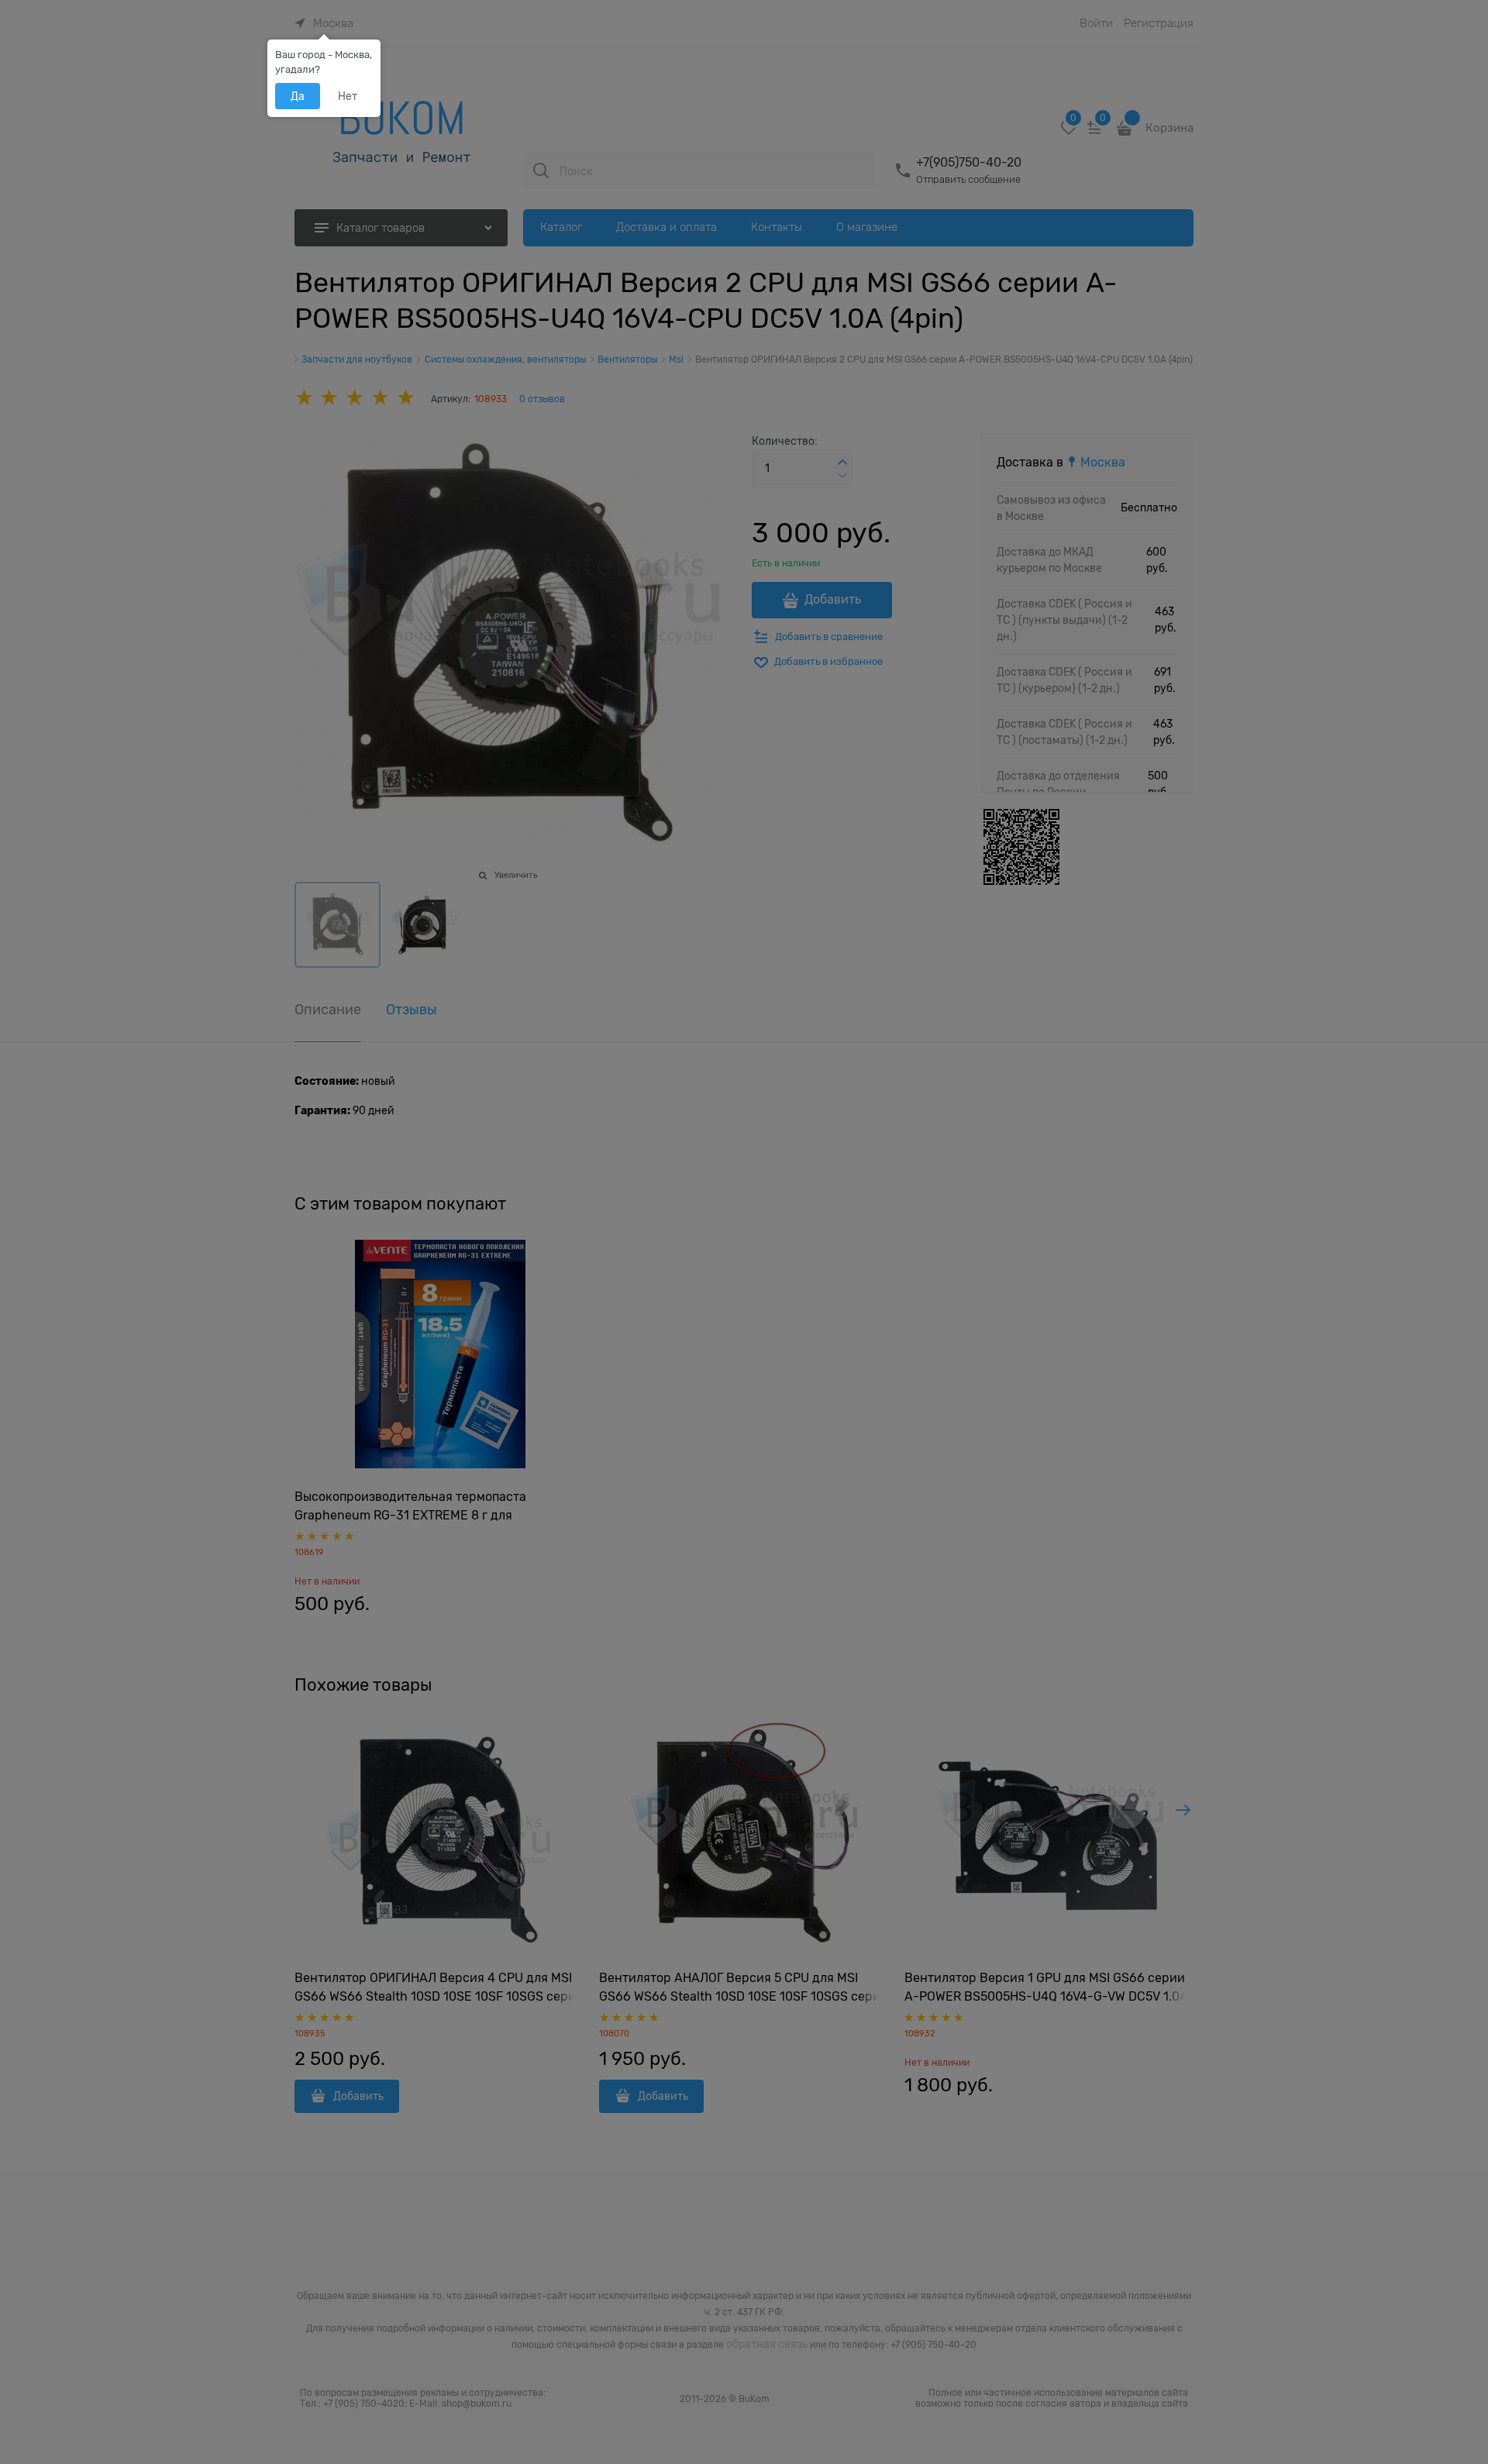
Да (298, 96)
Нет (348, 96)
